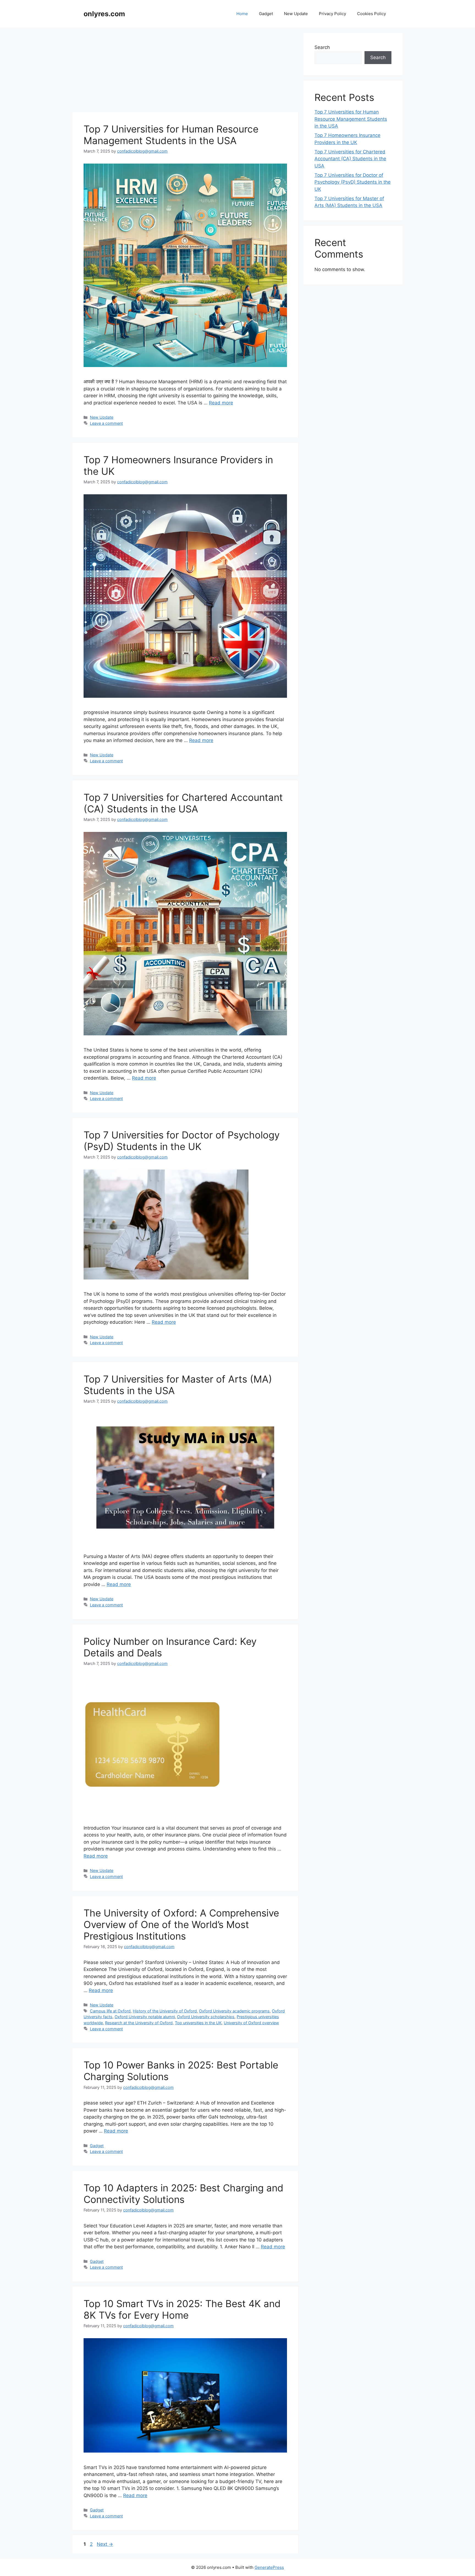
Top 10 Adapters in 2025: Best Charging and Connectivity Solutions (183, 2194)
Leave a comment (106, 423)
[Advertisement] (185, 71)
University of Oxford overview (251, 2023)
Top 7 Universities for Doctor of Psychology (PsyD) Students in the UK (182, 1141)
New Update (296, 14)
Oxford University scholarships (206, 2017)
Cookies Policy (372, 14)
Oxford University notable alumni (145, 2017)
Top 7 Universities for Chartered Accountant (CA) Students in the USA (183, 803)
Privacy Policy (332, 14)
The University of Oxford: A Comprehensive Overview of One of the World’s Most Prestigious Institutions (181, 1924)
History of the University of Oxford (165, 2011)
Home (242, 14)
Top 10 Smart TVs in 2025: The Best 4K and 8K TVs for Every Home (182, 2309)
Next (105, 2544)
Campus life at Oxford (110, 2011)
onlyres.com (104, 14)
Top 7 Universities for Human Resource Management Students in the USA (171, 135)
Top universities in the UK (198, 2023)
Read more (221, 403)
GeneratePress (269, 2567)
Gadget (266, 14)
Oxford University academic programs (234, 2011)
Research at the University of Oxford (139, 2023)
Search (322, 47)
